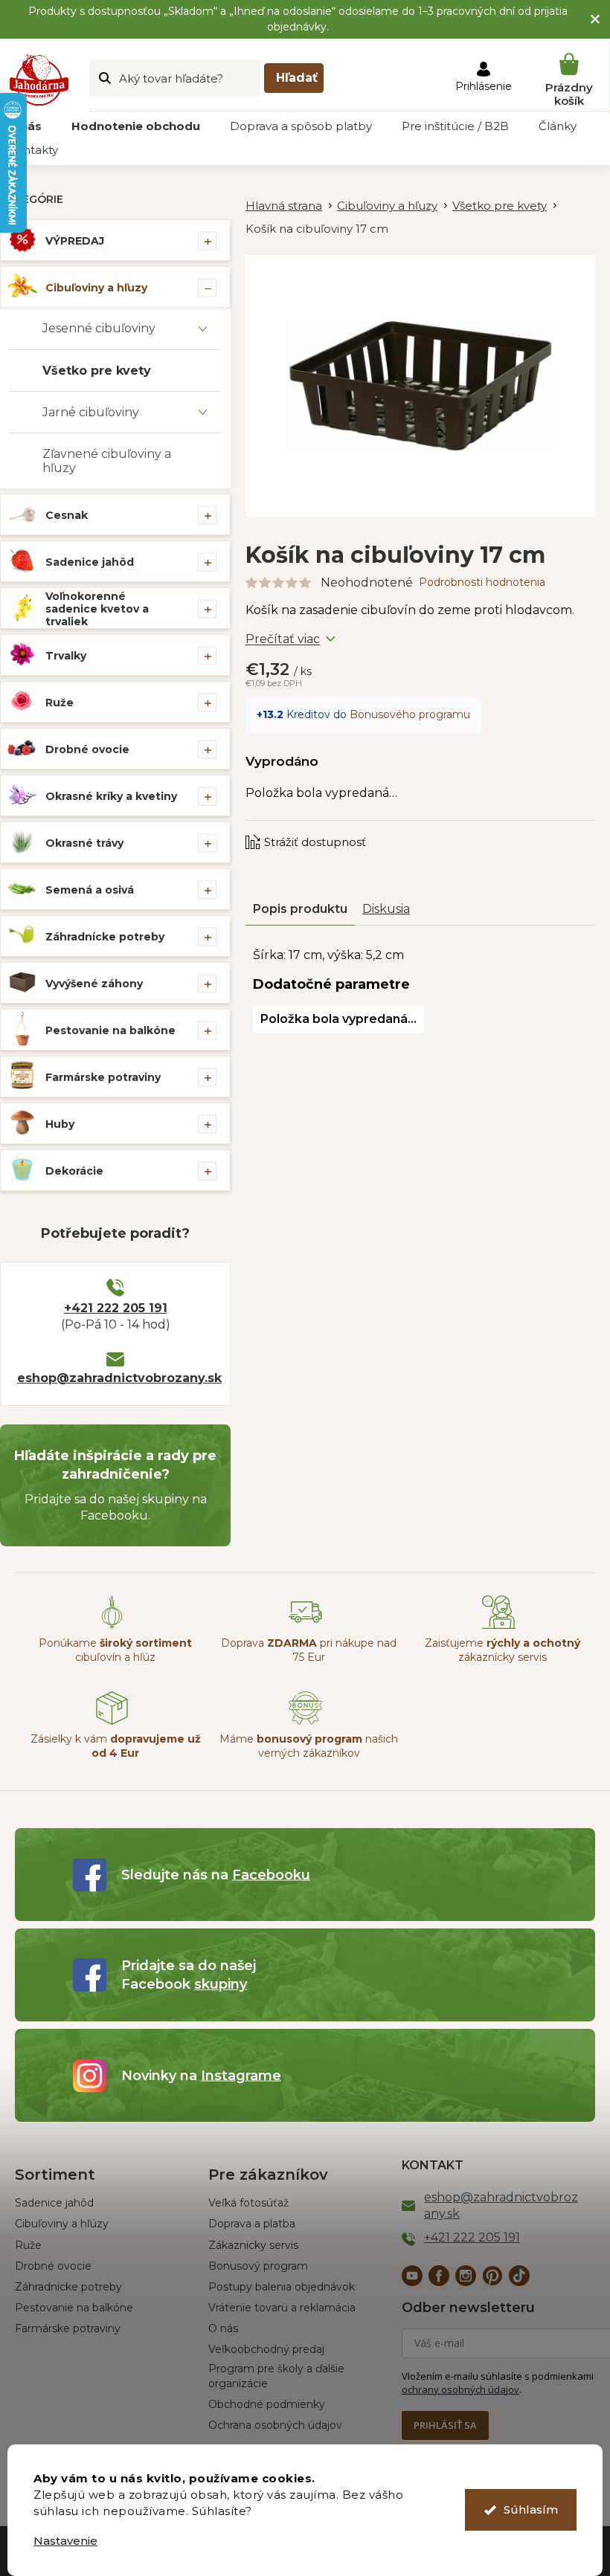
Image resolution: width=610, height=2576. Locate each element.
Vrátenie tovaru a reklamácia (282, 2308)
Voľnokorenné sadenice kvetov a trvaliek (97, 609)
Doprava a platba (252, 2224)
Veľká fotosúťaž (248, 2203)
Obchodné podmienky (267, 2404)
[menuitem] (136, 126)
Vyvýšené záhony (94, 984)
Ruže (60, 703)
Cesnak (67, 515)
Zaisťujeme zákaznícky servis (503, 1650)
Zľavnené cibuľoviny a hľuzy (107, 461)
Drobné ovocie (87, 749)
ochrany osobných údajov (460, 2389)
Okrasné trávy (84, 843)
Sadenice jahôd (90, 562)
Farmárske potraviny (103, 1077)
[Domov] (291, 206)
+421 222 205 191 (116, 1308)
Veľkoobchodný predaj (266, 2349)
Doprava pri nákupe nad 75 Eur (309, 1650)
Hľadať (297, 78)
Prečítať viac (283, 639)
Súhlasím (531, 2509)
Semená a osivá (90, 890)
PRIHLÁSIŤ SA (445, 2425)
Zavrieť (346, 827)
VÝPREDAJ (75, 241)
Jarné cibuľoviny (91, 412)
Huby (60, 1124)
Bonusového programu (410, 714)
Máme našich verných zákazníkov (309, 1746)
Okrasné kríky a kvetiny (111, 796)
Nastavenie (65, 2541)
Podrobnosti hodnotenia (482, 582)
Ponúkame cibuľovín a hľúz (115, 1650)
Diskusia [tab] (386, 909)
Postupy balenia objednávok (282, 2287)
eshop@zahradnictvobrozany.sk (115, 1378)
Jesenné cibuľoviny (99, 328)
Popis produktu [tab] (300, 909)
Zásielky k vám (116, 1746)
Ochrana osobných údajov (275, 2425)
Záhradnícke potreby (105, 937)
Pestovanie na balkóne (110, 1030)
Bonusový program (258, 2266)
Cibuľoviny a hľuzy (96, 288)
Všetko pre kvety (97, 371)
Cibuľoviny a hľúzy (62, 2224)
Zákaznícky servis (253, 2245)
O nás (223, 2328)
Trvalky (66, 656)
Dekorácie (74, 1171)
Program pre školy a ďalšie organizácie (276, 2376)
